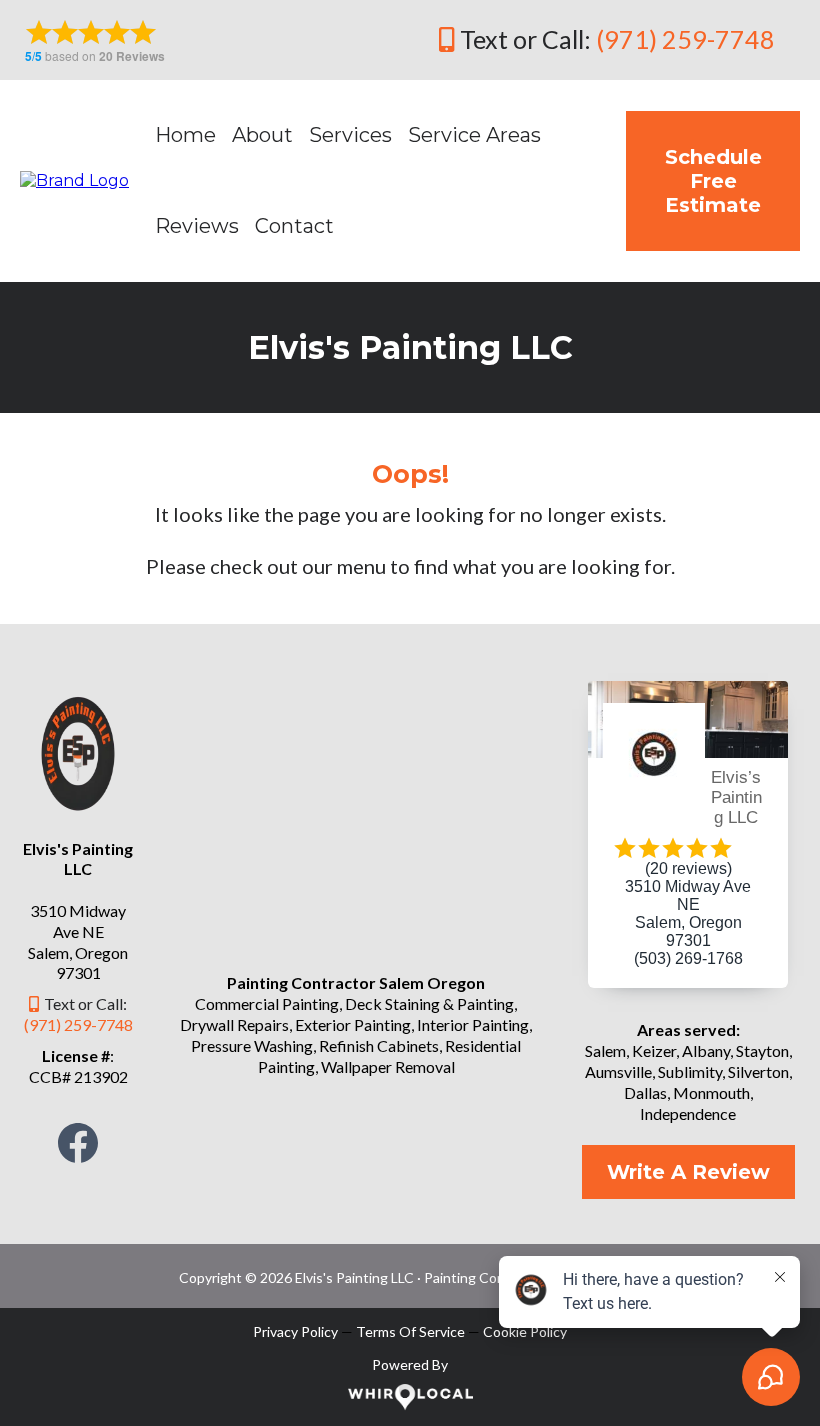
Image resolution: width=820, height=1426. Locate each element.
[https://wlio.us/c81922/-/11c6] (410, 1397)
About (262, 135)
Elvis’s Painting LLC (736, 797)
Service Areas (474, 135)
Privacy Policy (295, 1331)
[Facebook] (78, 1143)
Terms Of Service (410, 1331)
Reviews (197, 226)
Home (185, 135)
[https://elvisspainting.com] (74, 179)
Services (350, 135)
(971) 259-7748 (685, 39)
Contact (294, 226)
